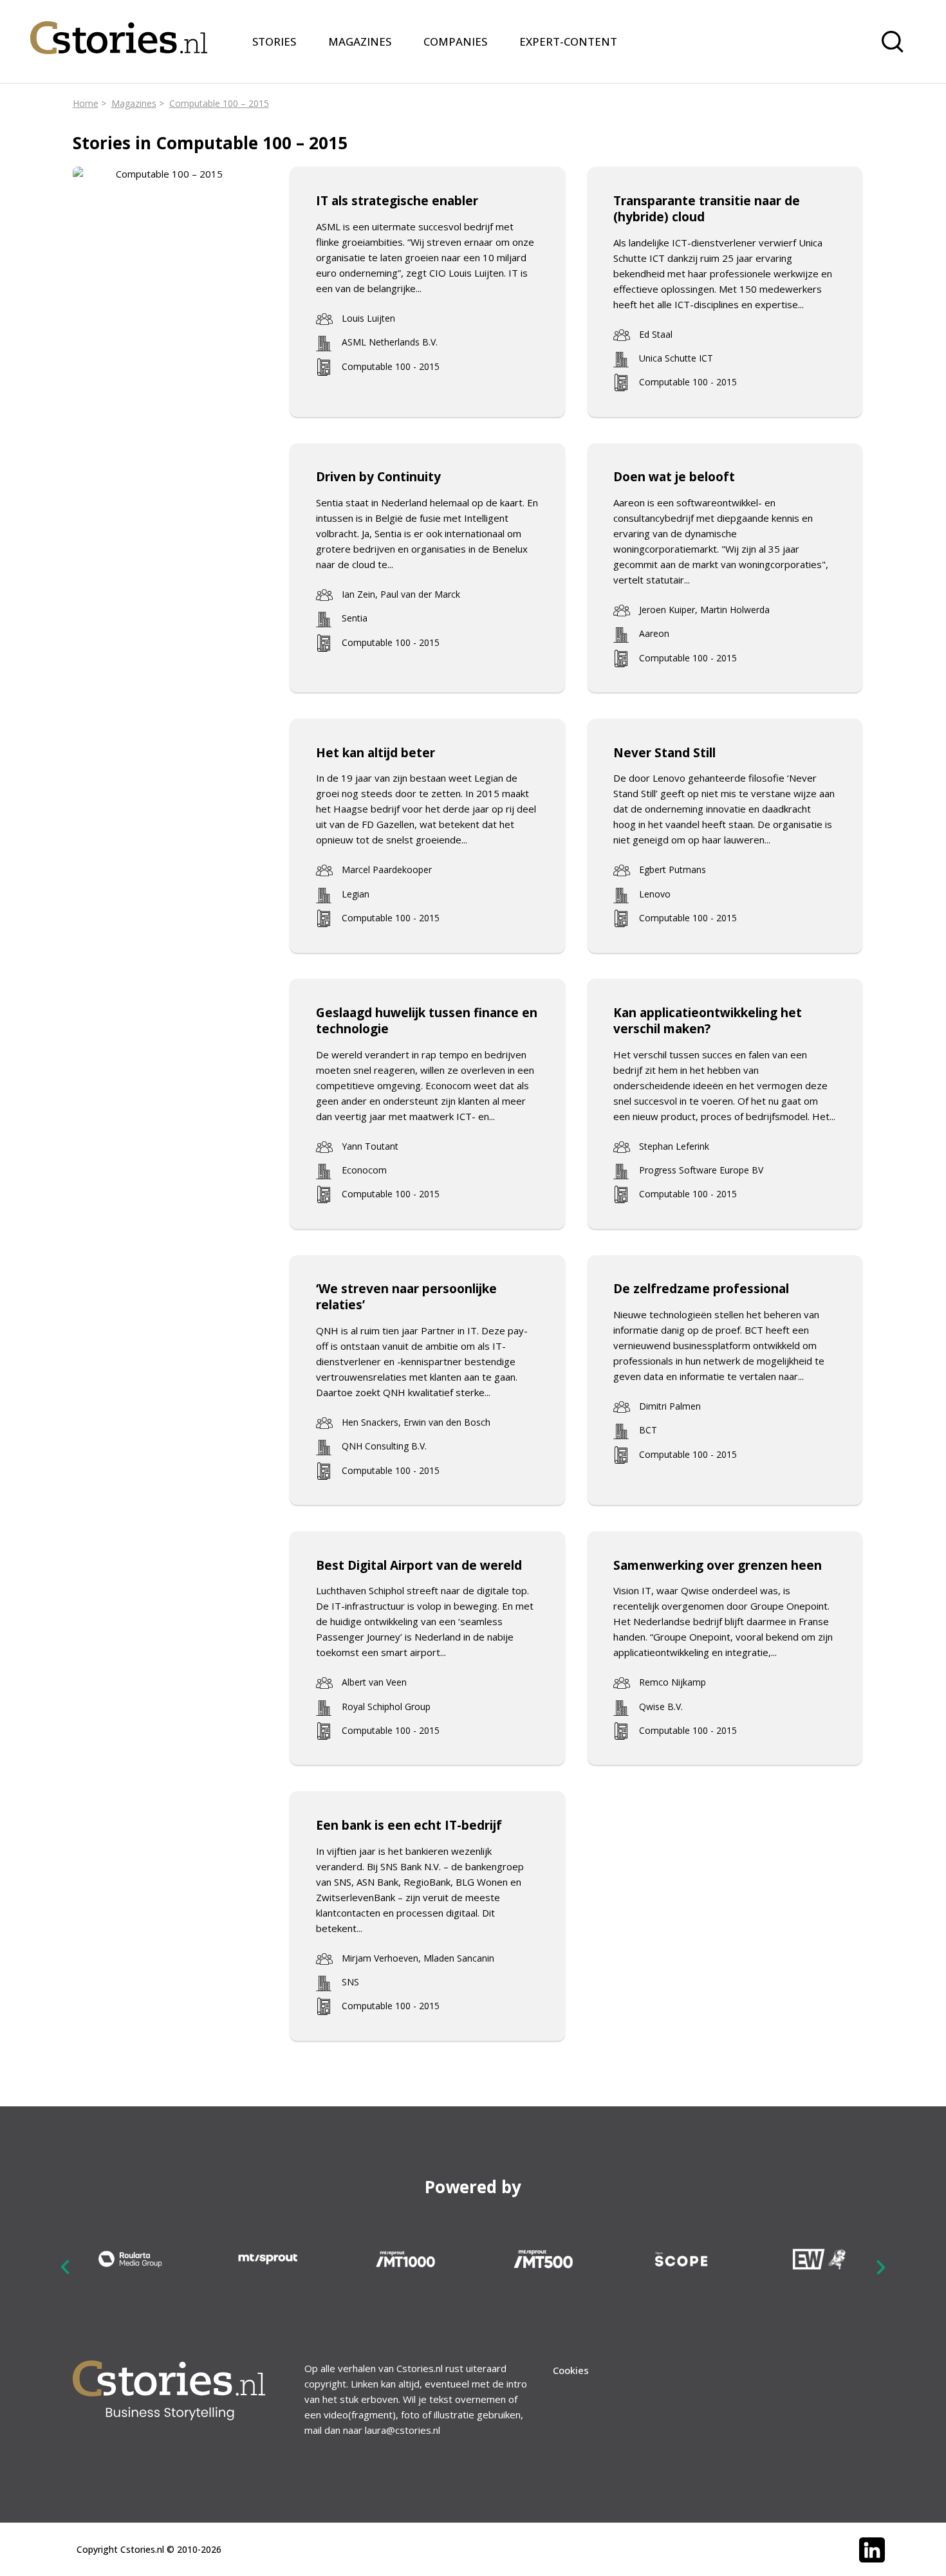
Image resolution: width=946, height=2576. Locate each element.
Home (86, 103)
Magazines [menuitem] (360, 41)
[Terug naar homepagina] (119, 30)
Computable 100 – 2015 (219, 103)
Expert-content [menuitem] (568, 41)
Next (880, 2267)
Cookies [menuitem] (571, 2370)
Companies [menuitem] (455, 41)
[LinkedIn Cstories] (872, 2550)
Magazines (134, 103)
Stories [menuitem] (274, 41)
